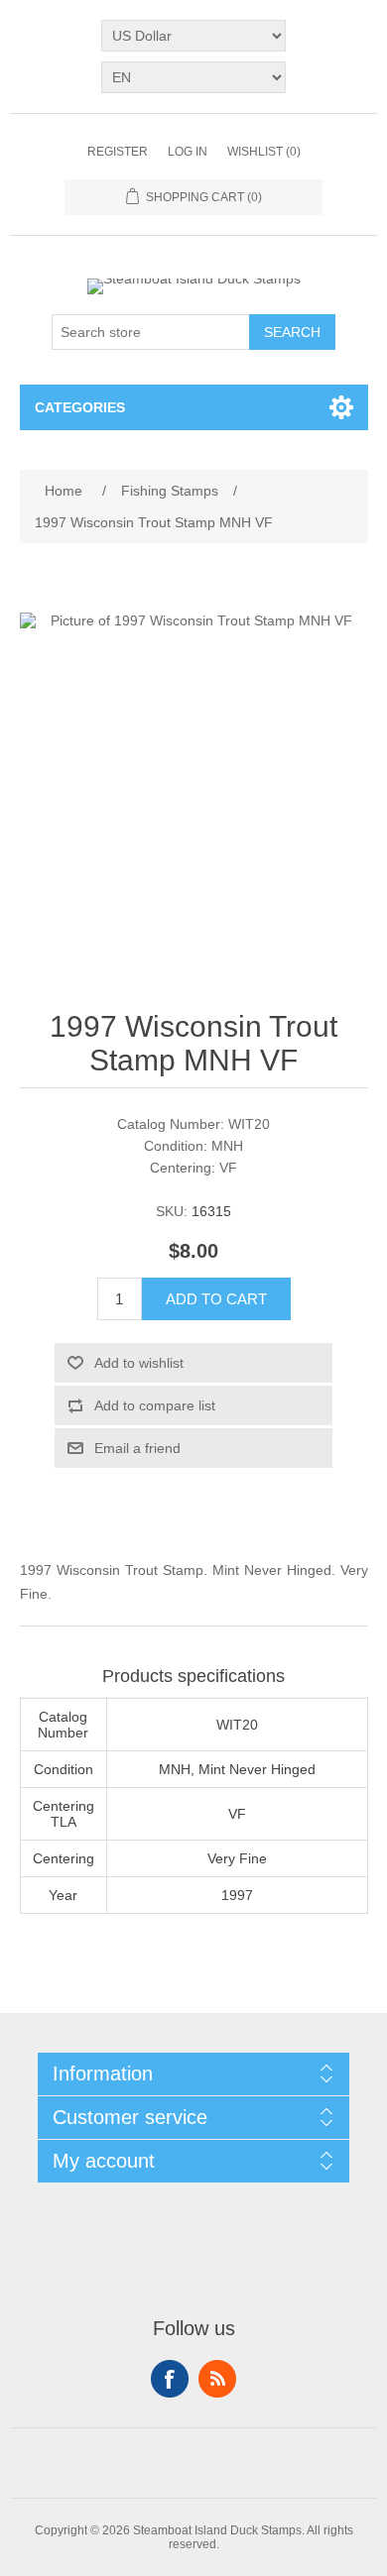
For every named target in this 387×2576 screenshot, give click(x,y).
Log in (188, 152)
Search (292, 332)
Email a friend (137, 1448)
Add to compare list (155, 1405)
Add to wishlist (139, 1363)
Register (118, 152)
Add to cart (216, 1299)
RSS (217, 2379)
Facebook (170, 2379)
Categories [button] (80, 407)
